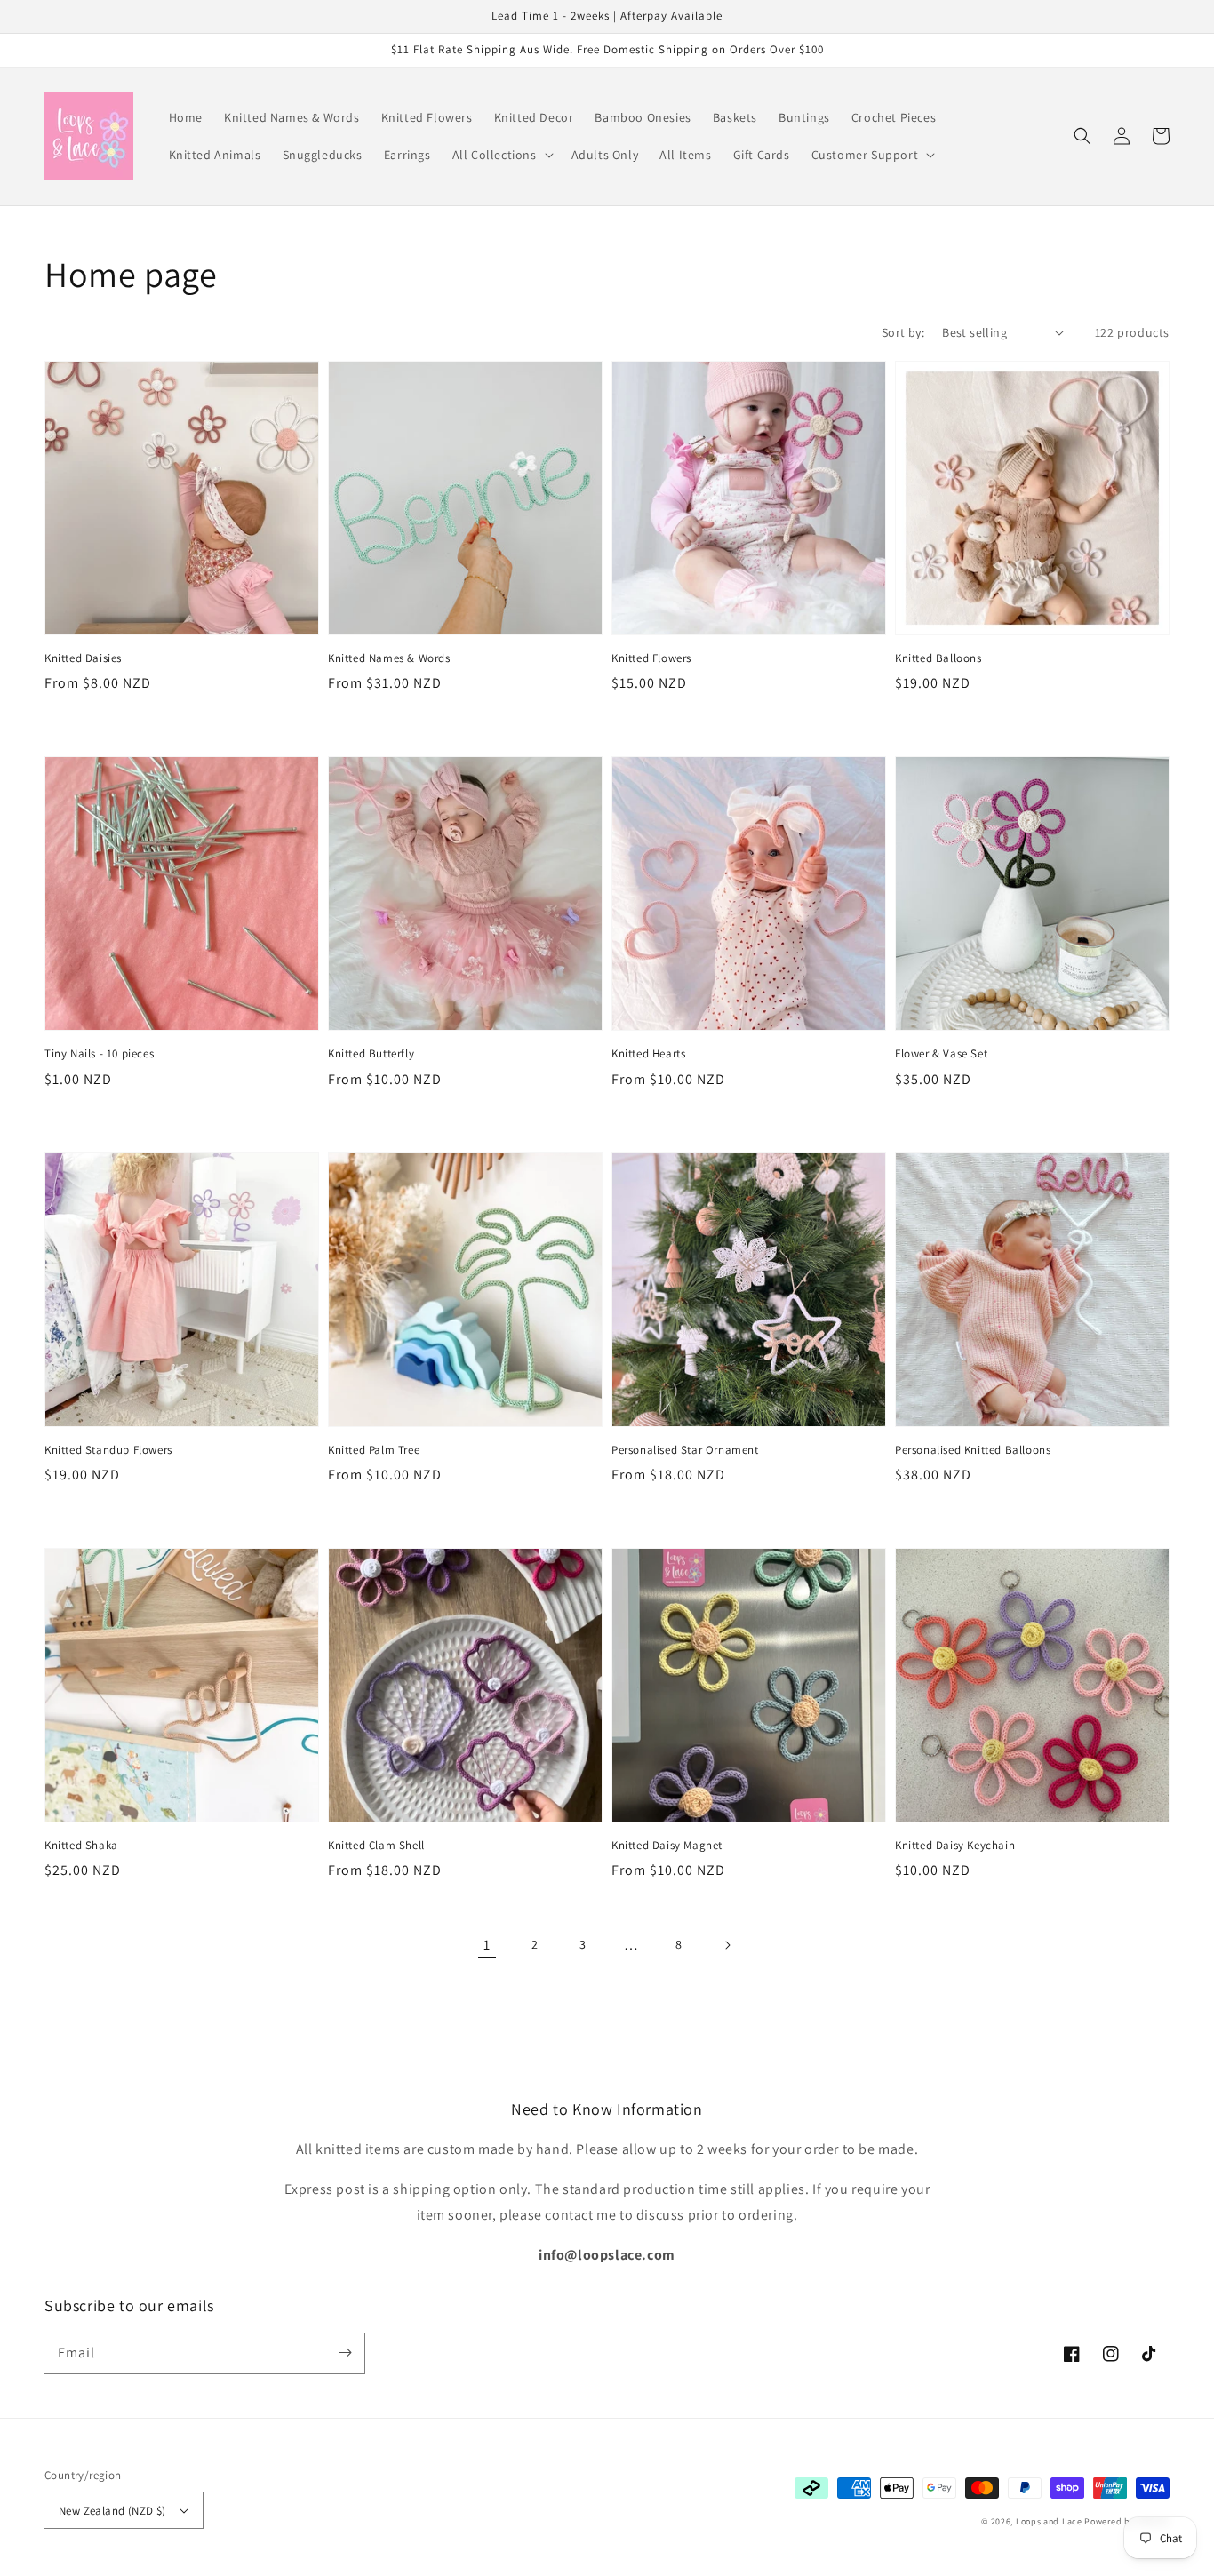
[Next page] (727, 1945)
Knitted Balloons (938, 658)
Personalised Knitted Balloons (973, 1450)
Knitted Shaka (81, 1845)
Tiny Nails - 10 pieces (99, 1053)
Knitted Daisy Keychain (955, 1845)
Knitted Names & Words (389, 658)
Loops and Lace (1049, 2521)
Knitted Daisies (83, 658)
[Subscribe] (345, 2353)
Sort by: (903, 332)
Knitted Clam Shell (376, 1845)
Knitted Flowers (651, 658)
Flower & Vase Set (941, 1053)
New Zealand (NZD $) (112, 2511)
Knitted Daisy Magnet (667, 1845)
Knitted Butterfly (371, 1053)
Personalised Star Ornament (685, 1450)
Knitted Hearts (648, 1053)
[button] (501, 155)
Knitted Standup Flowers (108, 1450)
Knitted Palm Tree (374, 1450)
